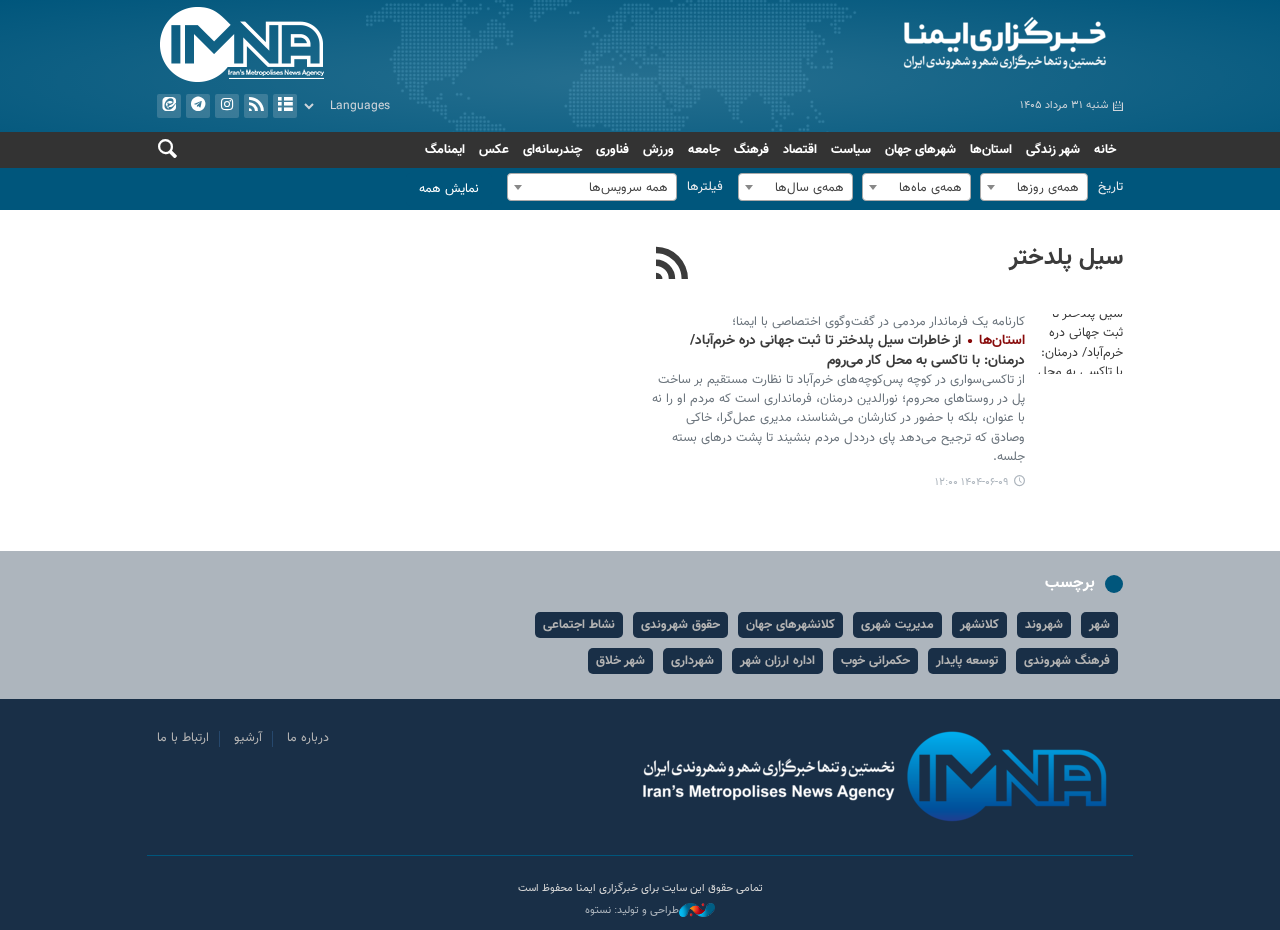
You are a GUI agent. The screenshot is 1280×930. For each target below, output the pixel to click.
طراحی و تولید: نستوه (632, 911)
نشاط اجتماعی (579, 625)
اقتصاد (800, 150)
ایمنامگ (445, 150)
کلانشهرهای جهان (790, 625)
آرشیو (285, 106)
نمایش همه (449, 189)
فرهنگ (751, 150)
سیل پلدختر (1066, 258)
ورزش (658, 150)
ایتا (169, 106)
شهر (1099, 625)
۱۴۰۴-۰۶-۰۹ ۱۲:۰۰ (972, 482)
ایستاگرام (227, 106)
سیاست (851, 150)
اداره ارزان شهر (777, 661)
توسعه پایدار (967, 661)
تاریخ (1110, 187)
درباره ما (308, 738)
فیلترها (705, 187)
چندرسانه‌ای (552, 150)
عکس (494, 150)
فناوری (612, 150)
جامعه (704, 150)
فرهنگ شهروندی (1067, 661)
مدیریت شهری (897, 625)
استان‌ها (991, 150)
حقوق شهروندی (680, 625)
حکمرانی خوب (875, 661)
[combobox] (1034, 187)
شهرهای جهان (920, 150)
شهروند (1044, 625)
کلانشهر (979, 625)
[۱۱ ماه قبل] (1078, 344)
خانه (1105, 150)
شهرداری (692, 661)
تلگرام (198, 106)
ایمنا (886, 45)
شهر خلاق (620, 661)
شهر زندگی (1053, 150)
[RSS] (672, 266)
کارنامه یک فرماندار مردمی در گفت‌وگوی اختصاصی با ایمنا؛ (878, 322)
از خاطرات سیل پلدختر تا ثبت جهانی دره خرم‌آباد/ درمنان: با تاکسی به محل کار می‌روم (857, 351)
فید (256, 106)
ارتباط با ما (183, 738)
